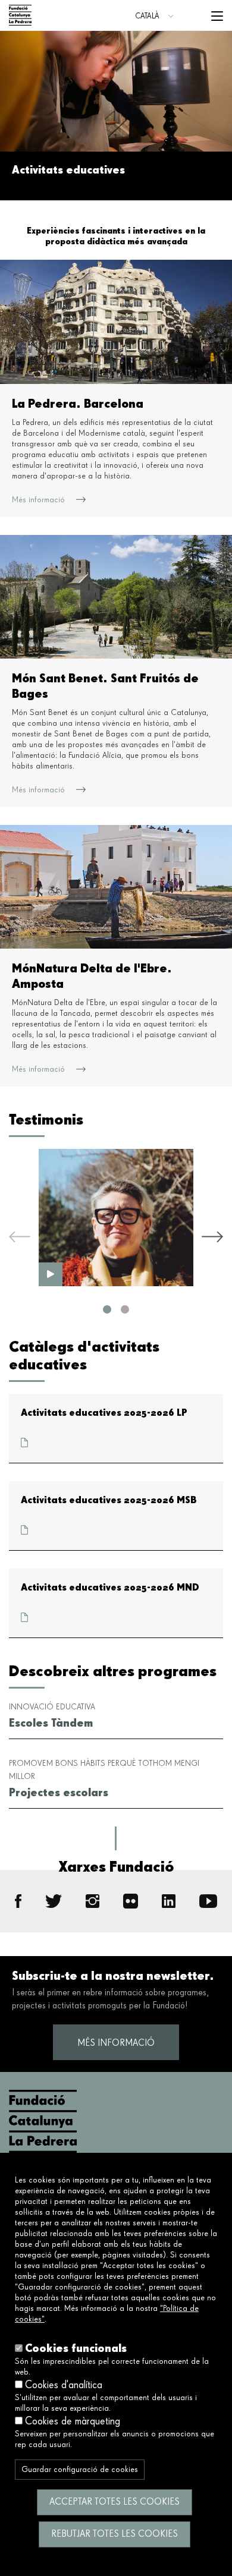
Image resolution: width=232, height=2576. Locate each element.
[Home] (21, 15)
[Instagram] (93, 1901)
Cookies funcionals (76, 2348)
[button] (107, 1309)
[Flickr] (131, 1901)
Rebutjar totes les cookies (115, 2534)
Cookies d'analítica (64, 2385)
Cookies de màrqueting (73, 2421)
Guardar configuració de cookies (80, 2470)
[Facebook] (18, 1901)
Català (147, 16)
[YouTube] (208, 1901)
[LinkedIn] (169, 1901)
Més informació (116, 2043)
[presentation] (20, 1239)
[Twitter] (54, 1901)
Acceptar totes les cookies (115, 2502)
